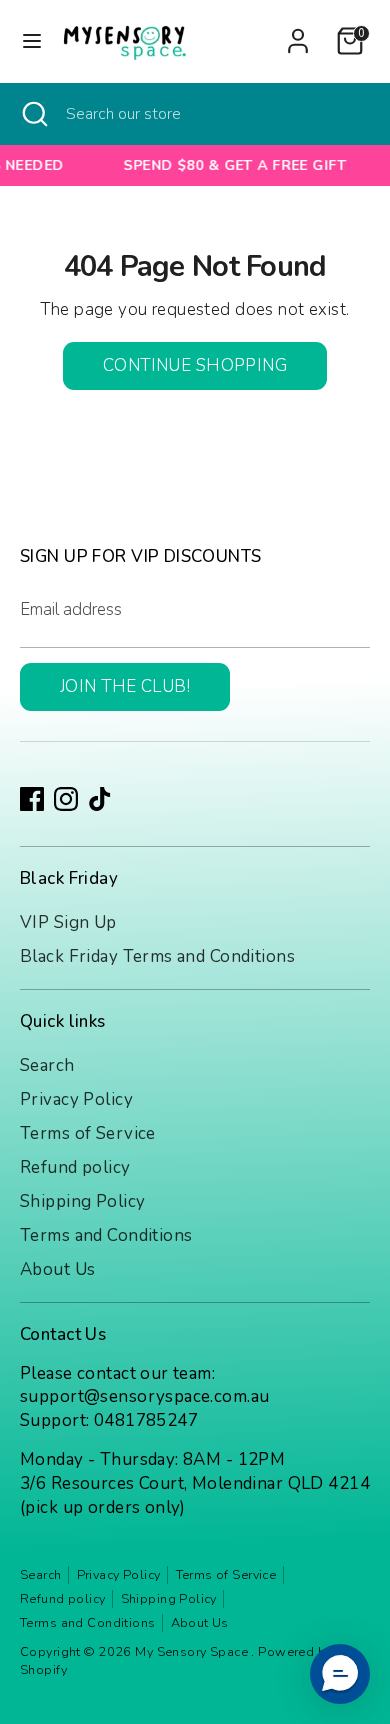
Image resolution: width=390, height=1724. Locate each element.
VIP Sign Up (68, 922)
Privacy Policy (76, 1099)
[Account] (298, 32)
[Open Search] (33, 114)
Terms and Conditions (106, 1235)
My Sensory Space (193, 1652)
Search (47, 1065)
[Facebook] (32, 799)
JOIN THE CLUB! (125, 686)
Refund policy (75, 1167)
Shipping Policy (82, 1201)
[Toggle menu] (32, 41)
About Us (57, 1269)
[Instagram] (66, 799)
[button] (340, 1674)
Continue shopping (195, 365)
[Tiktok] (100, 799)
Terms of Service (88, 1133)
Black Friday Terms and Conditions (157, 956)
